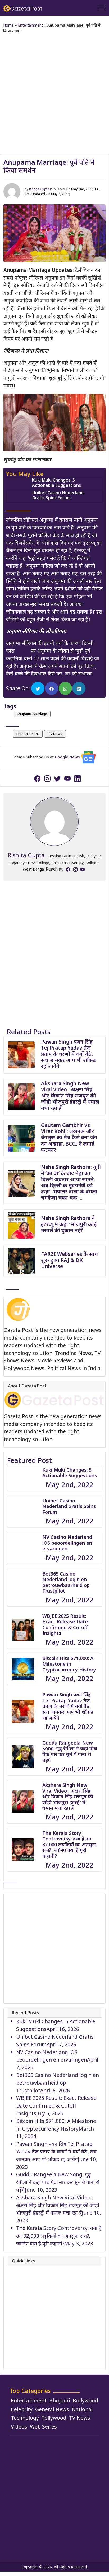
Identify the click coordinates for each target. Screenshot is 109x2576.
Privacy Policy (32, 2293)
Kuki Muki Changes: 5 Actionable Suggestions (56, 482)
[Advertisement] (54, 92)
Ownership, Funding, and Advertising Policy (47, 2342)
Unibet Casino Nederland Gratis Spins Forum (58, 495)
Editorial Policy (34, 2315)
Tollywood (54, 2418)
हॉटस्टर (23, 651)
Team (23, 2285)
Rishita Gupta (39, 189)
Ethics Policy (31, 2323)
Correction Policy (37, 2300)
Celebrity (22, 2409)
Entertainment (31, 25)
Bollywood (85, 2400)
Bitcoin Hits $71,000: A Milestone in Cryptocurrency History (69, 1664)
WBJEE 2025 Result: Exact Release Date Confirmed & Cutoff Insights (65, 1625)
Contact (26, 2277)
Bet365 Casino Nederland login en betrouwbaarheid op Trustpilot (66, 1582)
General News (52, 2409)
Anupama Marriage (32, 714)
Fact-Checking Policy (41, 2331)
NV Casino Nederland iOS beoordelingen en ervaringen (67, 1543)
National (82, 2409)
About (24, 2270)
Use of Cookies (35, 2361)
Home (8, 25)
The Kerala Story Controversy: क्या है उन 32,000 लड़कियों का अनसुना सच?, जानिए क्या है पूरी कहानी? (69, 1844)
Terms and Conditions (43, 2354)
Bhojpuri (60, 2400)
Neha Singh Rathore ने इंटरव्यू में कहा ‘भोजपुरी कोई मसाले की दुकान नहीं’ (69, 1224)
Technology (25, 2418)
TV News (55, 734)
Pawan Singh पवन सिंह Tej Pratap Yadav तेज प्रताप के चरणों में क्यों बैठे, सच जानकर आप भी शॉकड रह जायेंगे (68, 1054)
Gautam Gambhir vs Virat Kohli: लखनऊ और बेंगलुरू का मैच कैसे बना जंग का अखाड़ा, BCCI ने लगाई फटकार (69, 1137)
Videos (19, 2427)
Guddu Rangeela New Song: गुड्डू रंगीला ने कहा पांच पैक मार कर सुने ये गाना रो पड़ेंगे (70, 1751)
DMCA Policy (31, 2308)
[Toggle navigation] (102, 8)
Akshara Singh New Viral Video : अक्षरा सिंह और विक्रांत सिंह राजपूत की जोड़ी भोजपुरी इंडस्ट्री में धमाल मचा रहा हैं (70, 1095)
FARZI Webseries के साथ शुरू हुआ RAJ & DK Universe (69, 1260)
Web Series (43, 2427)
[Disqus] (54, 947)
